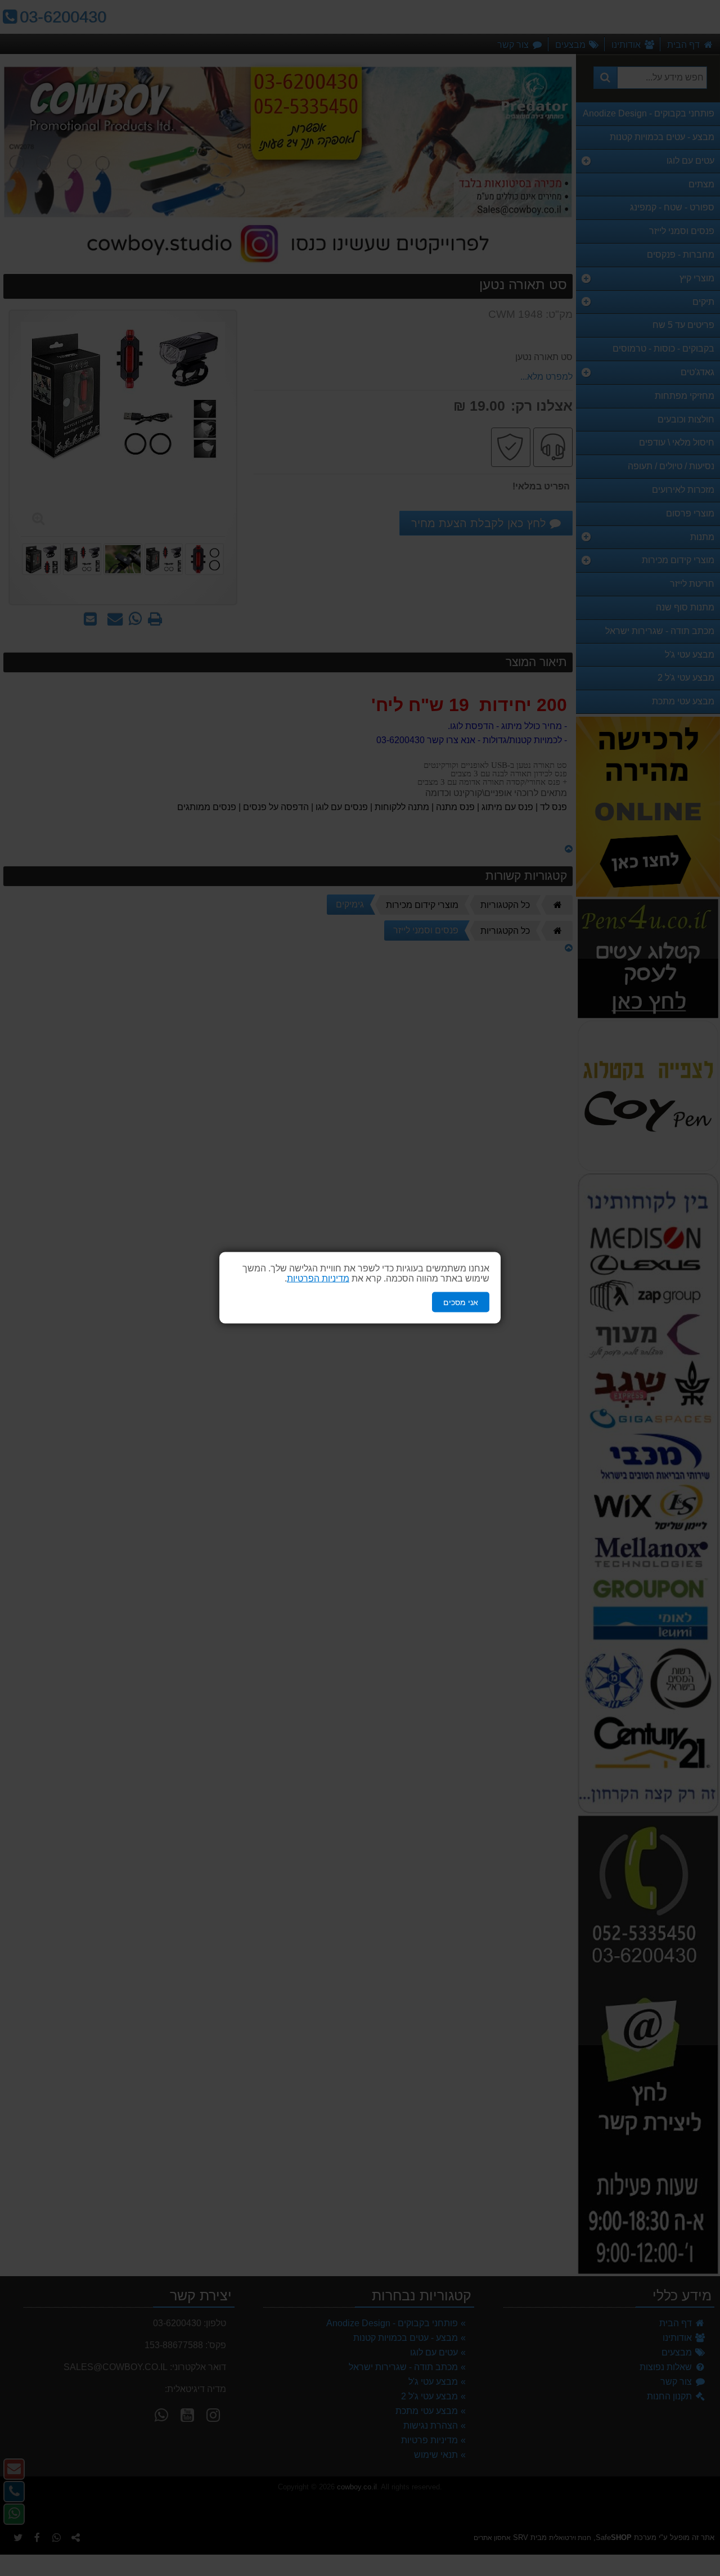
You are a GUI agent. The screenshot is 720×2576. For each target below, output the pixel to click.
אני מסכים (461, 1302)
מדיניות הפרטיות (318, 1278)
